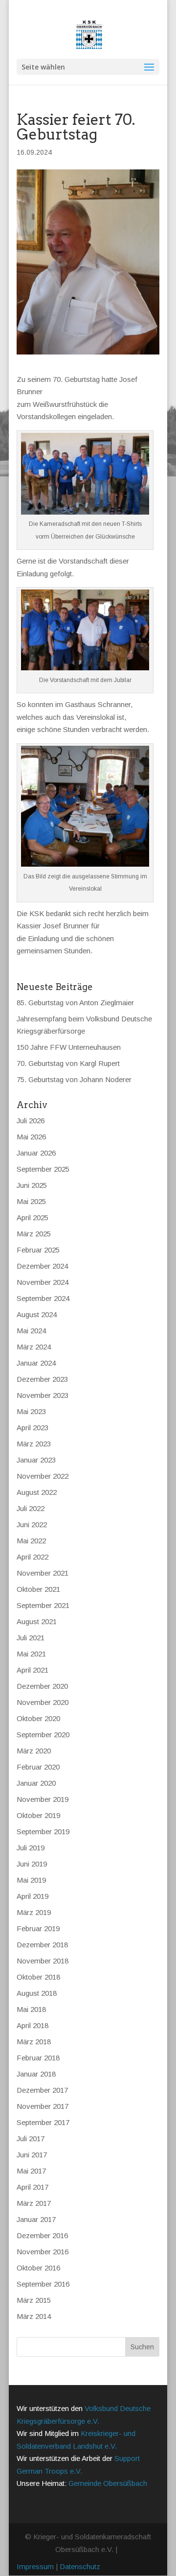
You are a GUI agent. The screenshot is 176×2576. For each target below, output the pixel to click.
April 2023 (33, 1428)
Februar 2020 (38, 1767)
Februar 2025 (38, 1250)
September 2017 (43, 2122)
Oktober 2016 (38, 2268)
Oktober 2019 (38, 1815)
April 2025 (33, 1217)
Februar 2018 (38, 2058)
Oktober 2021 (38, 1589)
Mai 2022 (31, 1541)
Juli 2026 (31, 1121)
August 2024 (37, 1314)
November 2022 (43, 1476)
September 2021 (43, 1605)
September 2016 (43, 2284)
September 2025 (43, 1169)
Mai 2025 (31, 1201)
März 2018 (34, 2042)
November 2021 (43, 1573)
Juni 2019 (32, 1864)
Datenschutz (80, 2566)
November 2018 (43, 1961)
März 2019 (34, 1912)
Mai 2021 (31, 1654)
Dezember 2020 (42, 1686)
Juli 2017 (31, 2139)
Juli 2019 (31, 1848)
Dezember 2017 (42, 2090)
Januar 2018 (36, 2074)
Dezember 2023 (42, 1379)
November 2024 (43, 1282)
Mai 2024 (31, 1331)
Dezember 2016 (42, 2235)
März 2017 (34, 2203)
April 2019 (33, 1896)
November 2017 (43, 2106)
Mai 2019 (31, 1880)
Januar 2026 (36, 1153)
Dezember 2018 (42, 1945)
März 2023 (34, 1444)
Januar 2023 (36, 1460)
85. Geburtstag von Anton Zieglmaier (75, 1003)
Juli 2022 (31, 1508)
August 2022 (37, 1492)
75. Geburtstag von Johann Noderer (74, 1079)
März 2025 (34, 1234)
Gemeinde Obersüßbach (108, 2483)
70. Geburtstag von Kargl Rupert (68, 1063)
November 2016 (43, 2252)
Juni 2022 (32, 1524)
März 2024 (34, 1347)
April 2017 (33, 2187)
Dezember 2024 (42, 1266)
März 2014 (34, 2316)
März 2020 (34, 1751)
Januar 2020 (36, 1783)
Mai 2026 (31, 1137)
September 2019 (43, 1832)
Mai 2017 (31, 2171)
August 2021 (37, 1621)
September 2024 (43, 1298)
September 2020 (43, 1735)
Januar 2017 (36, 2219)
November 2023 (43, 1395)
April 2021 (33, 1670)
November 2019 (43, 1799)
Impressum (35, 2566)
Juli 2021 (31, 1638)
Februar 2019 (38, 1928)
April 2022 (33, 1557)
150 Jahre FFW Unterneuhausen (69, 1047)
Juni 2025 (32, 1185)
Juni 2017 (32, 2155)
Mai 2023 (31, 1411)
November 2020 (43, 1702)
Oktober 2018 (38, 1977)
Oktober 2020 (38, 1718)
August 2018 (37, 1993)
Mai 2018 (31, 2009)
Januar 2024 (36, 1363)
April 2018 (33, 2025)
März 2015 (34, 2300)
